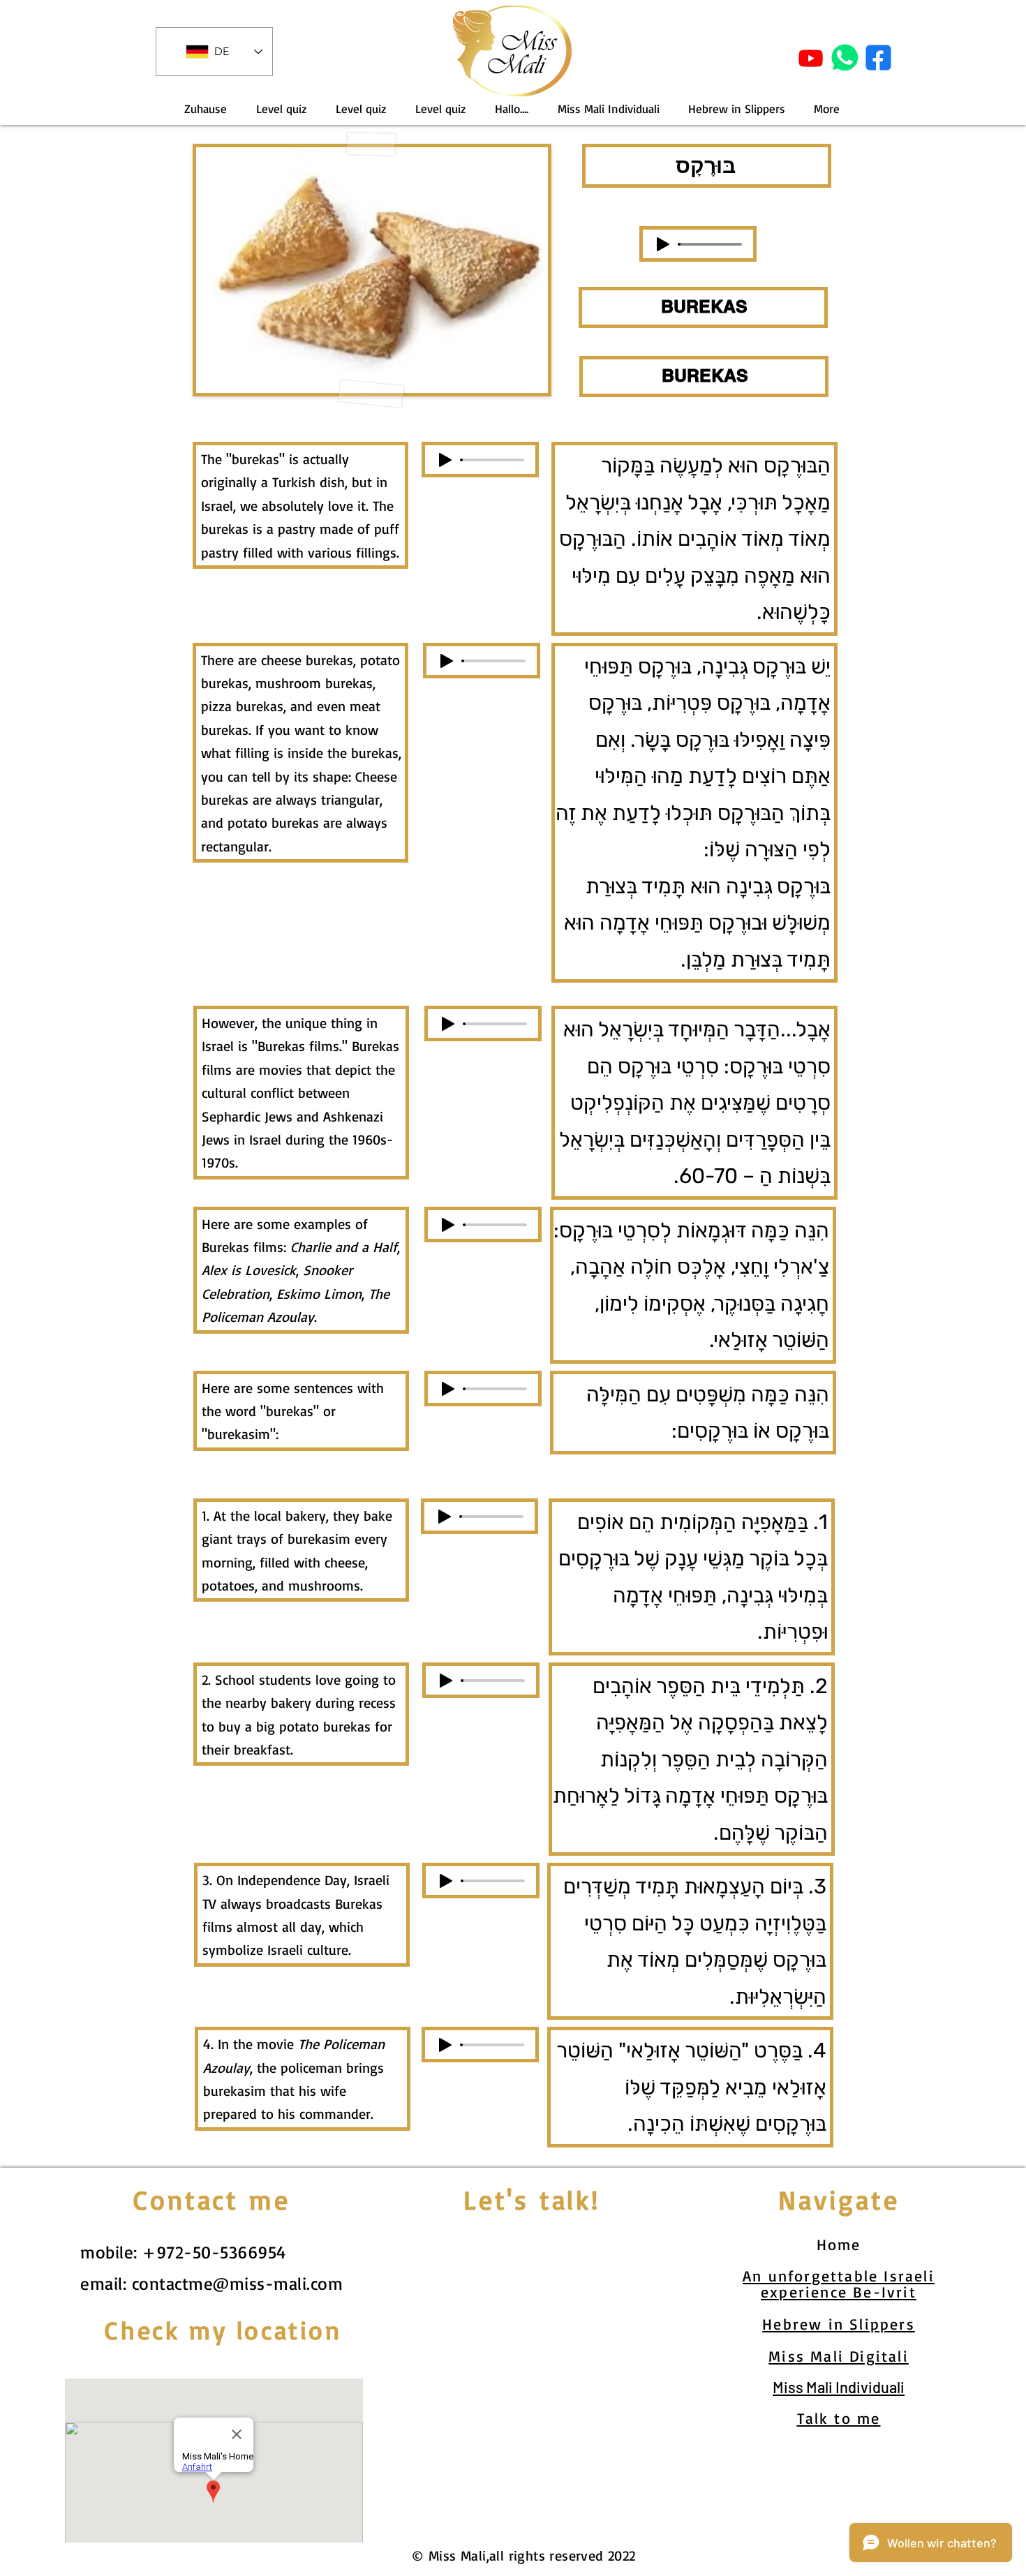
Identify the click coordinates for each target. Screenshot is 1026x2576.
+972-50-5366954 (214, 2252)
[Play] (663, 244)
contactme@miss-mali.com (238, 2283)
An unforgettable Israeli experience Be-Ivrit (839, 2284)
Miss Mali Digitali (839, 2356)
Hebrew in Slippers (839, 2324)
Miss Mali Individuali (839, 2387)
